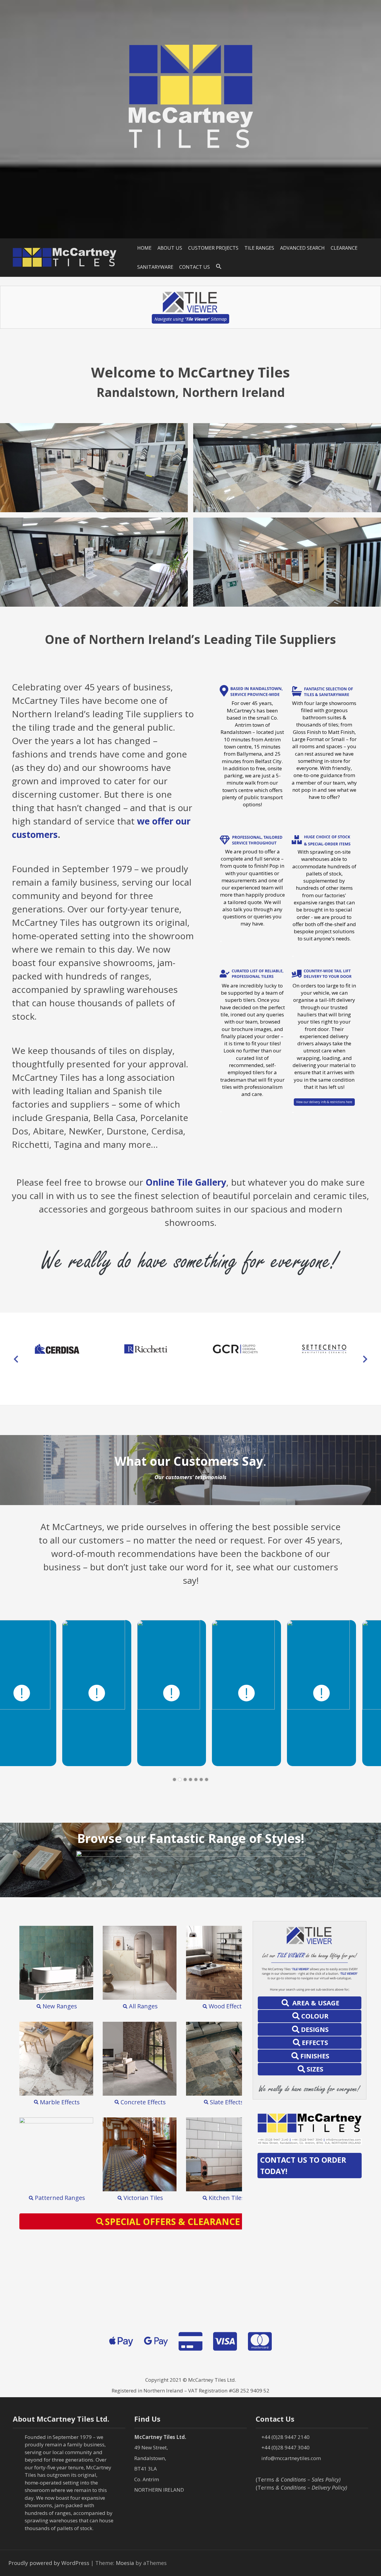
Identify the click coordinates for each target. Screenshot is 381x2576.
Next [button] (365, 1359)
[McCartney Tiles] (65, 257)
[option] (57, 1349)
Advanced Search (302, 248)
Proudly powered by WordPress (49, 2563)
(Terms (298, 2479)
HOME (144, 248)
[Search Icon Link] (219, 267)
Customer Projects (213, 248)
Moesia (125, 2563)
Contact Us (195, 267)
